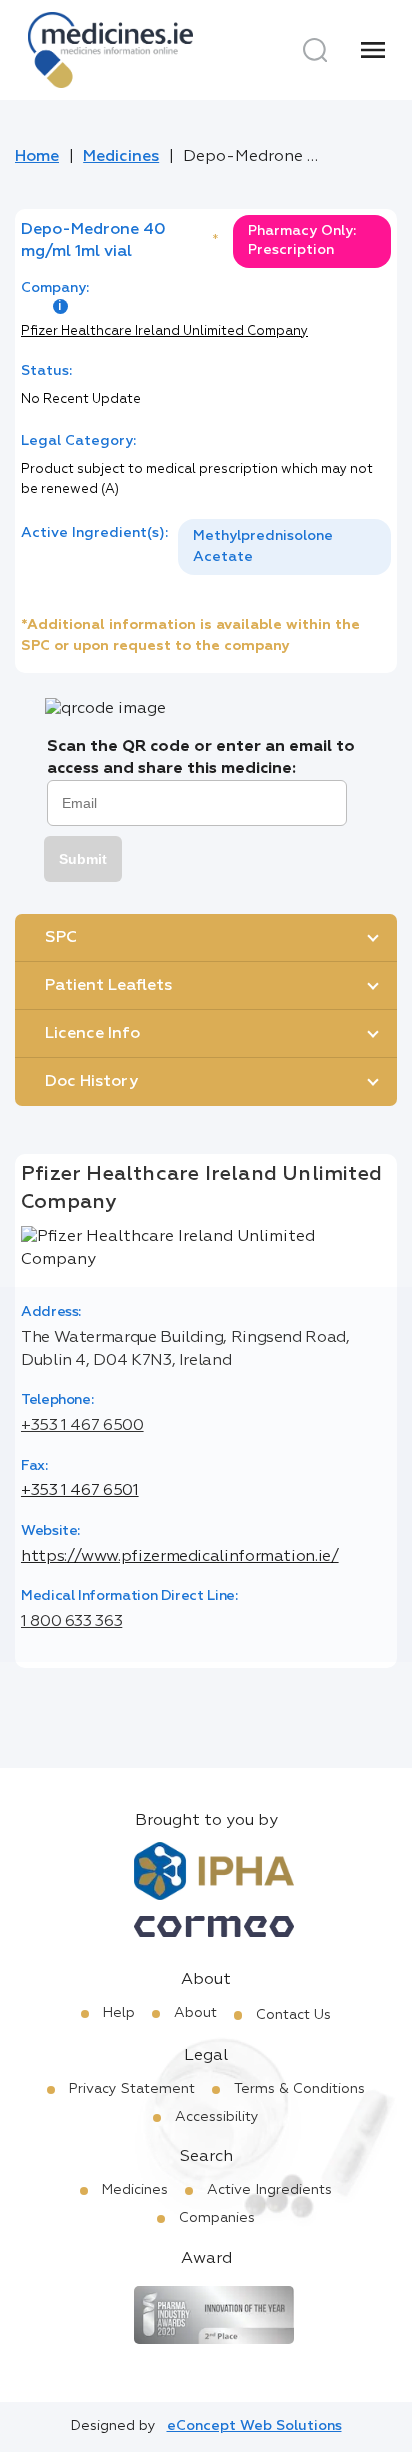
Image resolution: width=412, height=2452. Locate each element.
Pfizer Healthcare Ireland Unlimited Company (164, 331)
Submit (83, 859)
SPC (61, 938)
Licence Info (92, 1034)
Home (37, 157)
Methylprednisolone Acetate (263, 546)
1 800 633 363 (71, 1622)
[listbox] (284, 547)
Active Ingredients (269, 2190)
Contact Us (293, 2015)
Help (119, 2013)
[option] (284, 547)
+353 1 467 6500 (82, 1426)
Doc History (91, 1082)
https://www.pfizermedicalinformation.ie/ (180, 1557)
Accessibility (217, 2117)
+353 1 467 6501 (80, 1491)
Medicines (121, 157)
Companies (217, 2218)
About (195, 2013)
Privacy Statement (132, 2089)
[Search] (315, 50)
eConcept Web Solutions (254, 2426)
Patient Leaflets (108, 986)
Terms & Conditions (299, 2089)
